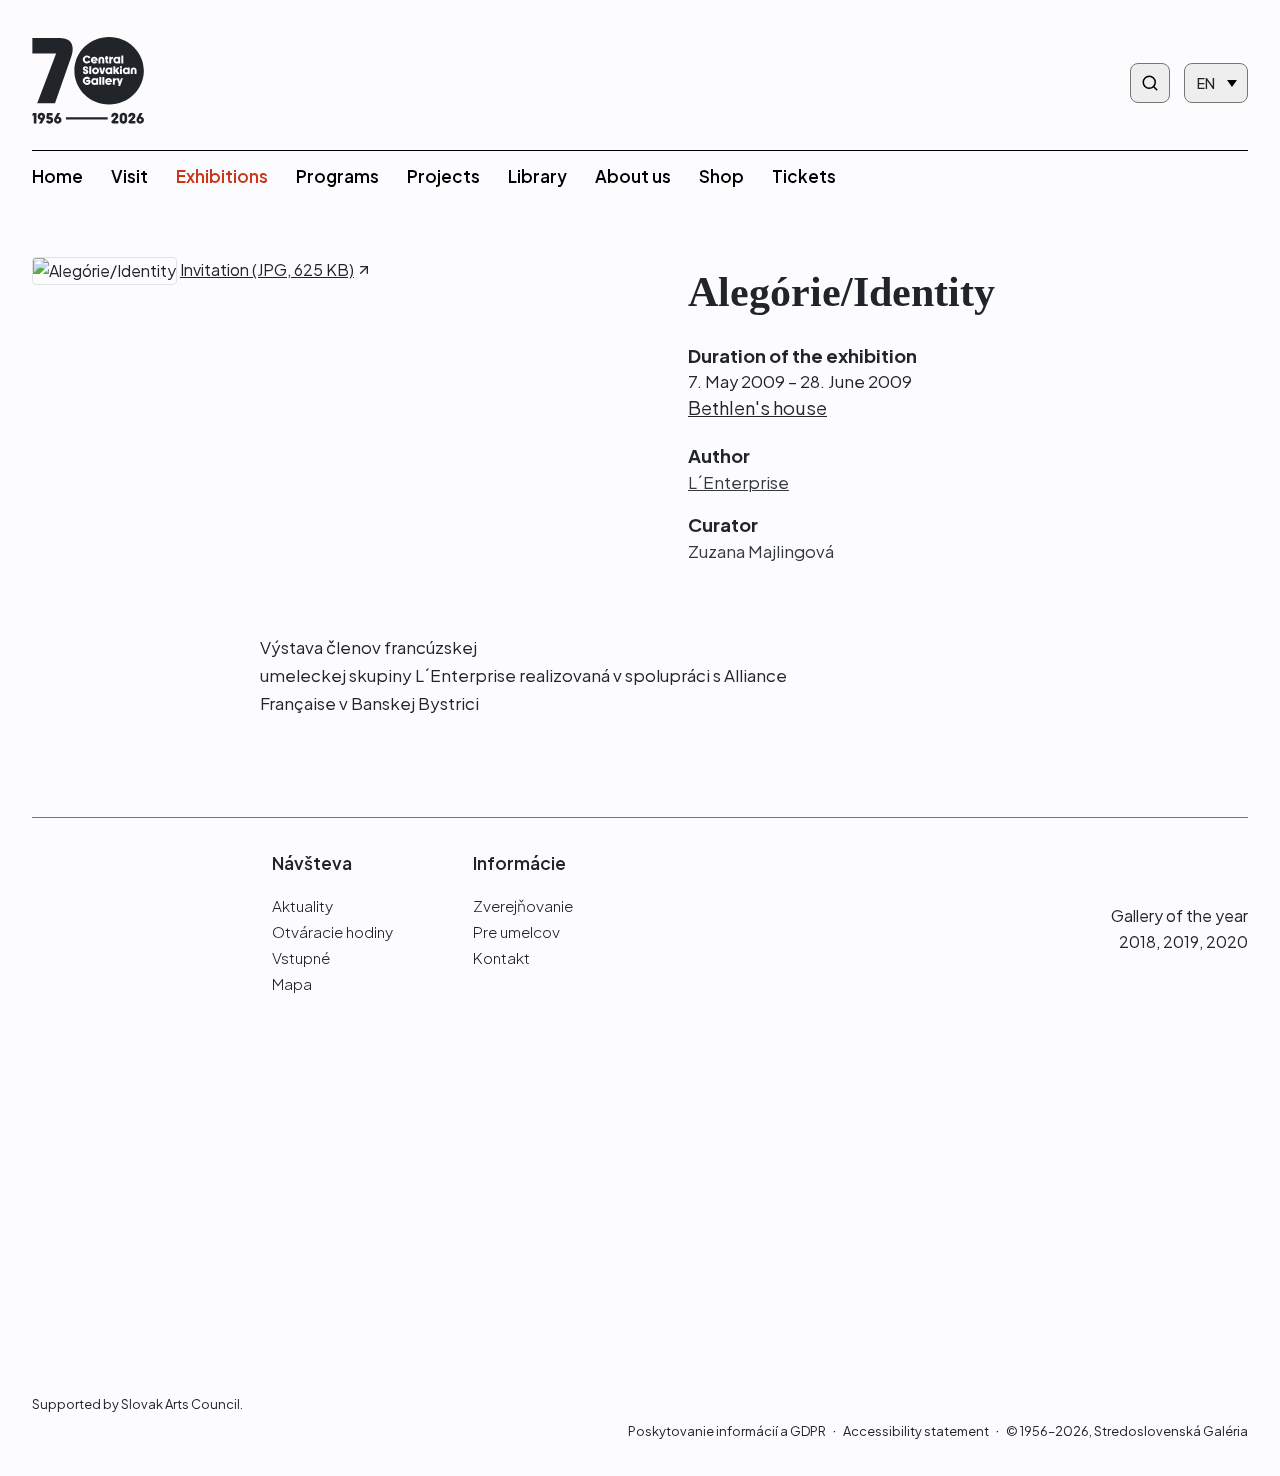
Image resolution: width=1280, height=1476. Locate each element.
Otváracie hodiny (332, 931)
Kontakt (501, 957)
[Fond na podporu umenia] (121, 1288)
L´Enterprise (738, 482)
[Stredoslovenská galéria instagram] (1196, 862)
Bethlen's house (757, 407)
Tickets (804, 176)
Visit (129, 176)
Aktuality (302, 905)
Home (57, 176)
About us (633, 176)
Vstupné (301, 957)
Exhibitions (222, 176)
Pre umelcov (516, 931)
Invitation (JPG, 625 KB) (267, 271)
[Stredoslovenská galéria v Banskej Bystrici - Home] (88, 83)
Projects (443, 176)
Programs (337, 176)
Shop (721, 176)
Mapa (292, 983)
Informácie (519, 863)
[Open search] (1150, 83)
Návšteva (312, 863)
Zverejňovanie (523, 905)
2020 (1227, 941)
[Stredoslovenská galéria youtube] (1236, 862)
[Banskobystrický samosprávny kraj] (121, 1124)
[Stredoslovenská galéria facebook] (1160, 862)
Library (537, 176)
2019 (1181, 941)
